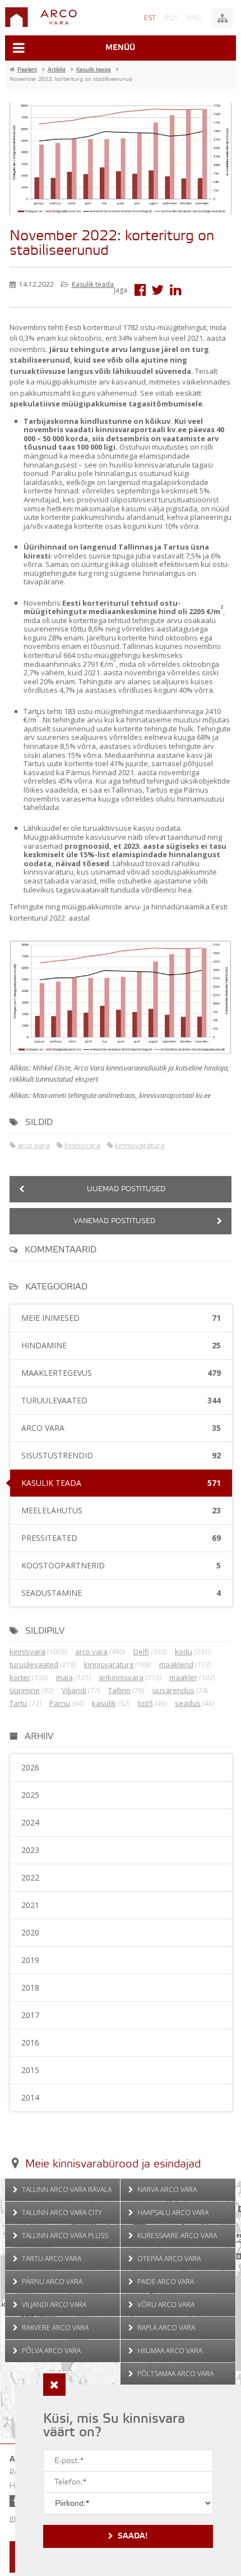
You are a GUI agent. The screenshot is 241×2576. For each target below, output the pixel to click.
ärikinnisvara (121, 1677)
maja (64, 1677)
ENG (194, 18)
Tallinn (119, 1690)
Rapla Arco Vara (165, 2328)
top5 (145, 1703)
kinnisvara (82, 1145)
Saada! (133, 2536)
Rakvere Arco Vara (54, 2328)
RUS (172, 18)
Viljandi (74, 1690)
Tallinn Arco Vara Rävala (66, 2190)
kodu (184, 1651)
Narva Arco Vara (166, 2190)
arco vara (34, 1145)
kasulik (104, 1703)
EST (150, 18)
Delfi (141, 1651)
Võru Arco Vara (165, 2305)
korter (20, 1677)
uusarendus (173, 1690)
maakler (183, 1677)
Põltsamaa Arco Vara (175, 2374)
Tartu (18, 1703)
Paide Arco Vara (165, 2282)
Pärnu (60, 1703)
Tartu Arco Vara (51, 2259)
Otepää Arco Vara (168, 2259)
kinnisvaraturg (140, 1145)
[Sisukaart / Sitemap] (223, 18)
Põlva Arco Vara (50, 2351)
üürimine (25, 1690)
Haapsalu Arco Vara (172, 2213)
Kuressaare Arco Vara (176, 2236)
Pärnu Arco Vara (51, 2282)
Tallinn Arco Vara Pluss (64, 2236)
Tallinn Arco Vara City (61, 2213)
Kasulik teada (93, 284)
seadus (188, 1703)
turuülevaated (34, 1664)
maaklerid (176, 1664)
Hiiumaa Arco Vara (169, 2351)
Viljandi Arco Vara (53, 2305)
